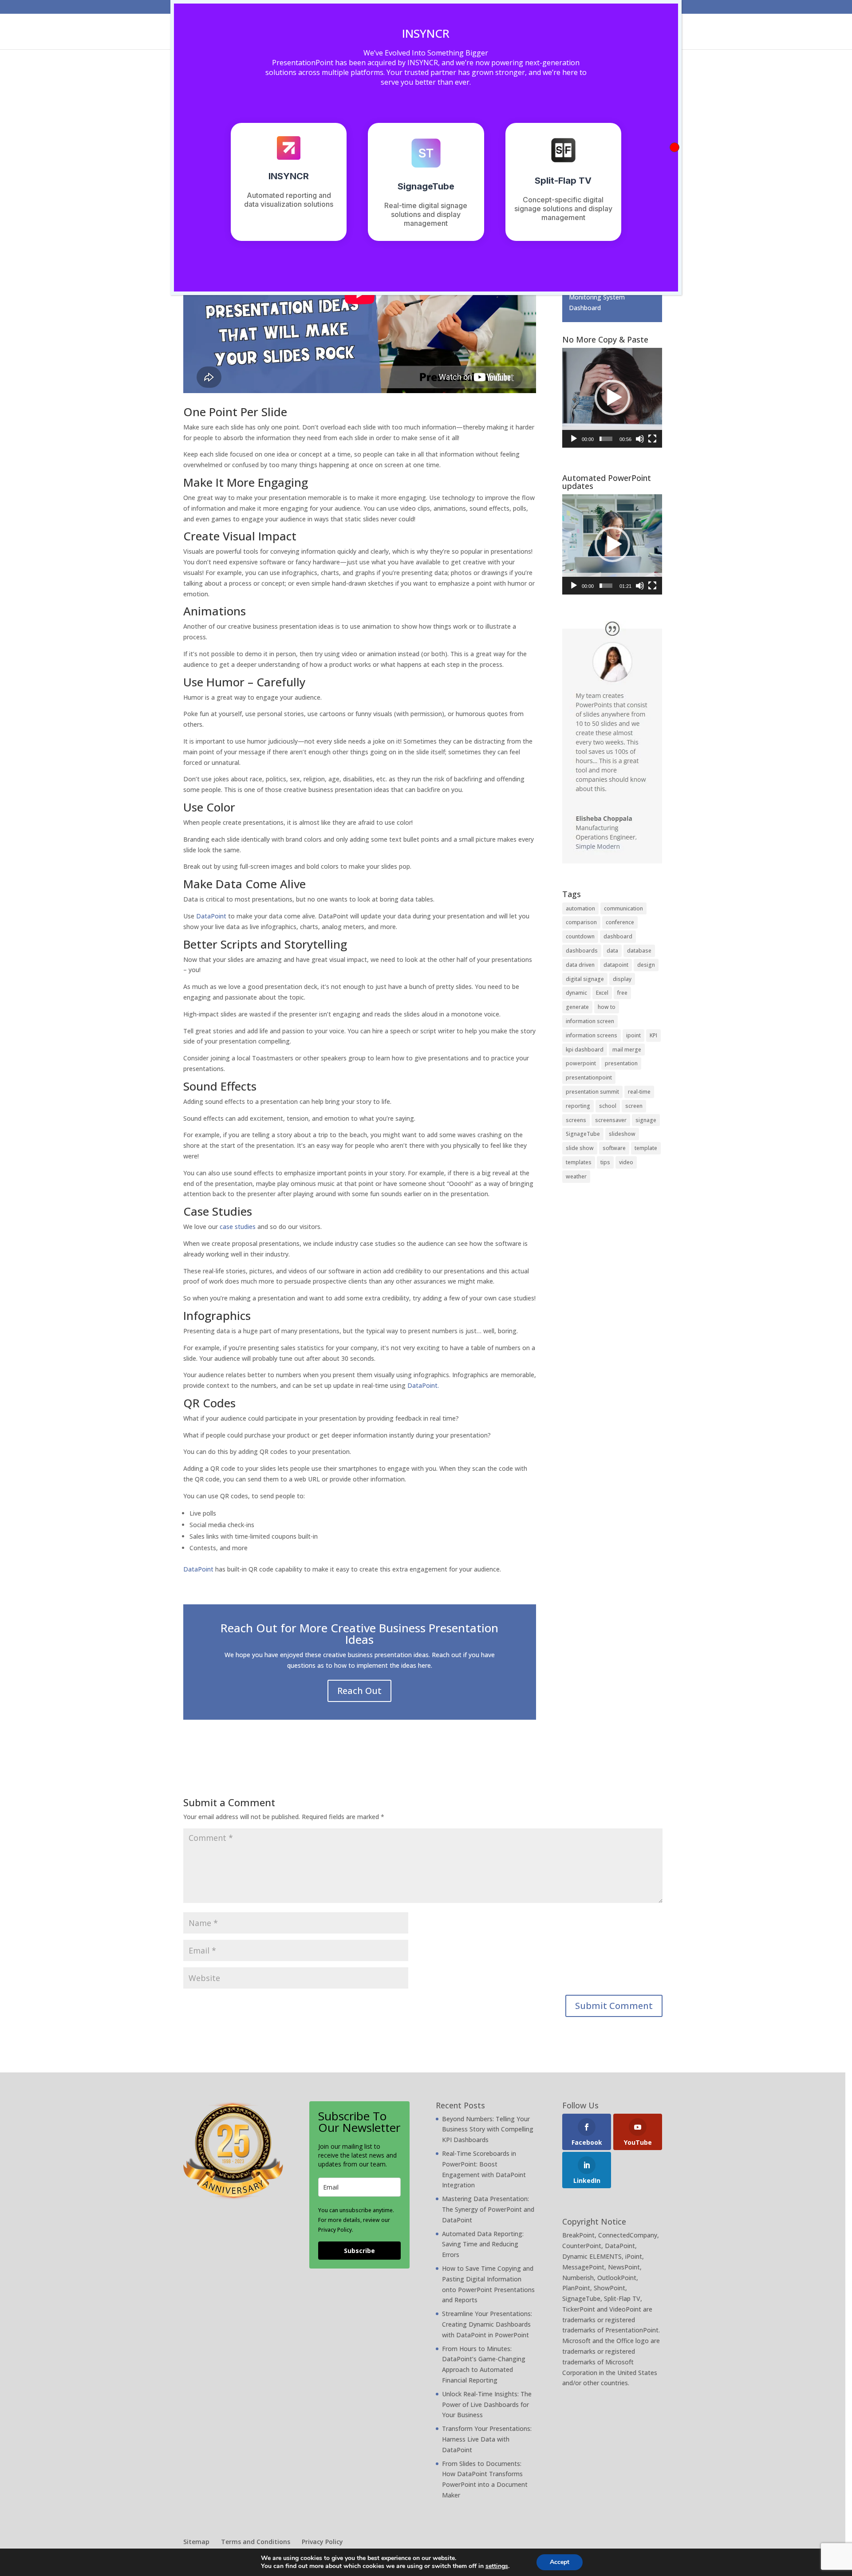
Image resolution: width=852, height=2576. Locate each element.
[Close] (674, 147)
